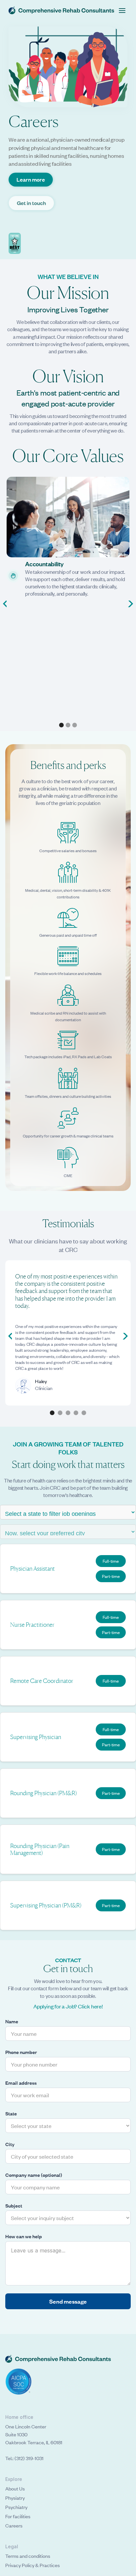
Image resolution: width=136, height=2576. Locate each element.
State (11, 2113)
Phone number (21, 2052)
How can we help (24, 2236)
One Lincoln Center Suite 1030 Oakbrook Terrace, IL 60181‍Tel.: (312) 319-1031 (34, 2442)
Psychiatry (16, 2507)
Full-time (111, 1561)
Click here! (90, 2006)
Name (12, 2021)
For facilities (18, 2516)
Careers (14, 2525)
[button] (122, 11)
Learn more (31, 179)
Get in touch (31, 203)
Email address (21, 2083)
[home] (61, 10)
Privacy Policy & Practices (33, 2565)
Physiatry (15, 2498)
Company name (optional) (34, 2175)
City (10, 2144)
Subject (14, 2206)
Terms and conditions (28, 2556)
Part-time (111, 1576)
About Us (15, 2488)
